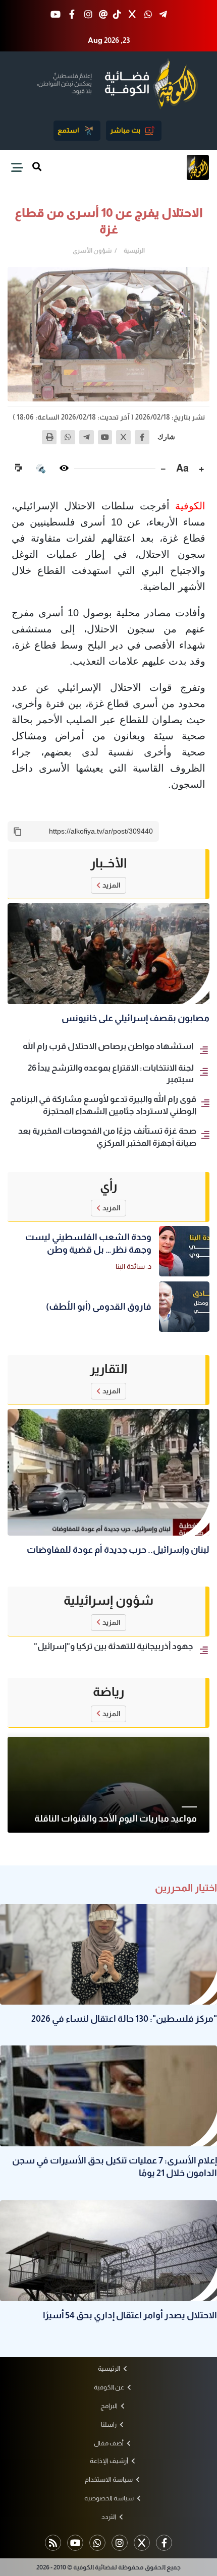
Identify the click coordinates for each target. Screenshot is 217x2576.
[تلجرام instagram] (120, 2543)
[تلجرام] (87, 437)
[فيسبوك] (142, 437)
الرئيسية (134, 251)
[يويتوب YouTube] (56, 15)
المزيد (112, 885)
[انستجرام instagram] (89, 15)
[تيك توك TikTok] (117, 15)
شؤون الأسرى (92, 251)
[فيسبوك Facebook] (72, 15)
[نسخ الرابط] (18, 832)
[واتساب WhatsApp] (149, 15)
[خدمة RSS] (53, 2543)
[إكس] (123, 437)
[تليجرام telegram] (163, 15)
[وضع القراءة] (64, 468)
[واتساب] (68, 437)
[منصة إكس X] (132, 15)
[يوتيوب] (105, 437)
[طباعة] (49, 437)
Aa (182, 468)
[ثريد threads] (103, 15)
